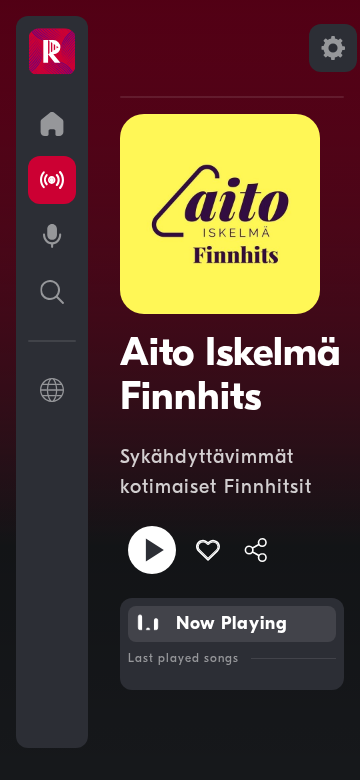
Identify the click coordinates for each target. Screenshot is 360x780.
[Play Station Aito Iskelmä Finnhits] (152, 550)
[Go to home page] (52, 124)
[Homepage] (52, 52)
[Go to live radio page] (52, 180)
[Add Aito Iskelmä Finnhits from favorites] (208, 550)
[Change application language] (52, 390)
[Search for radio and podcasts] (52, 292)
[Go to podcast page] (52, 236)
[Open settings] (333, 48)
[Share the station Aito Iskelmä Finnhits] (256, 550)
